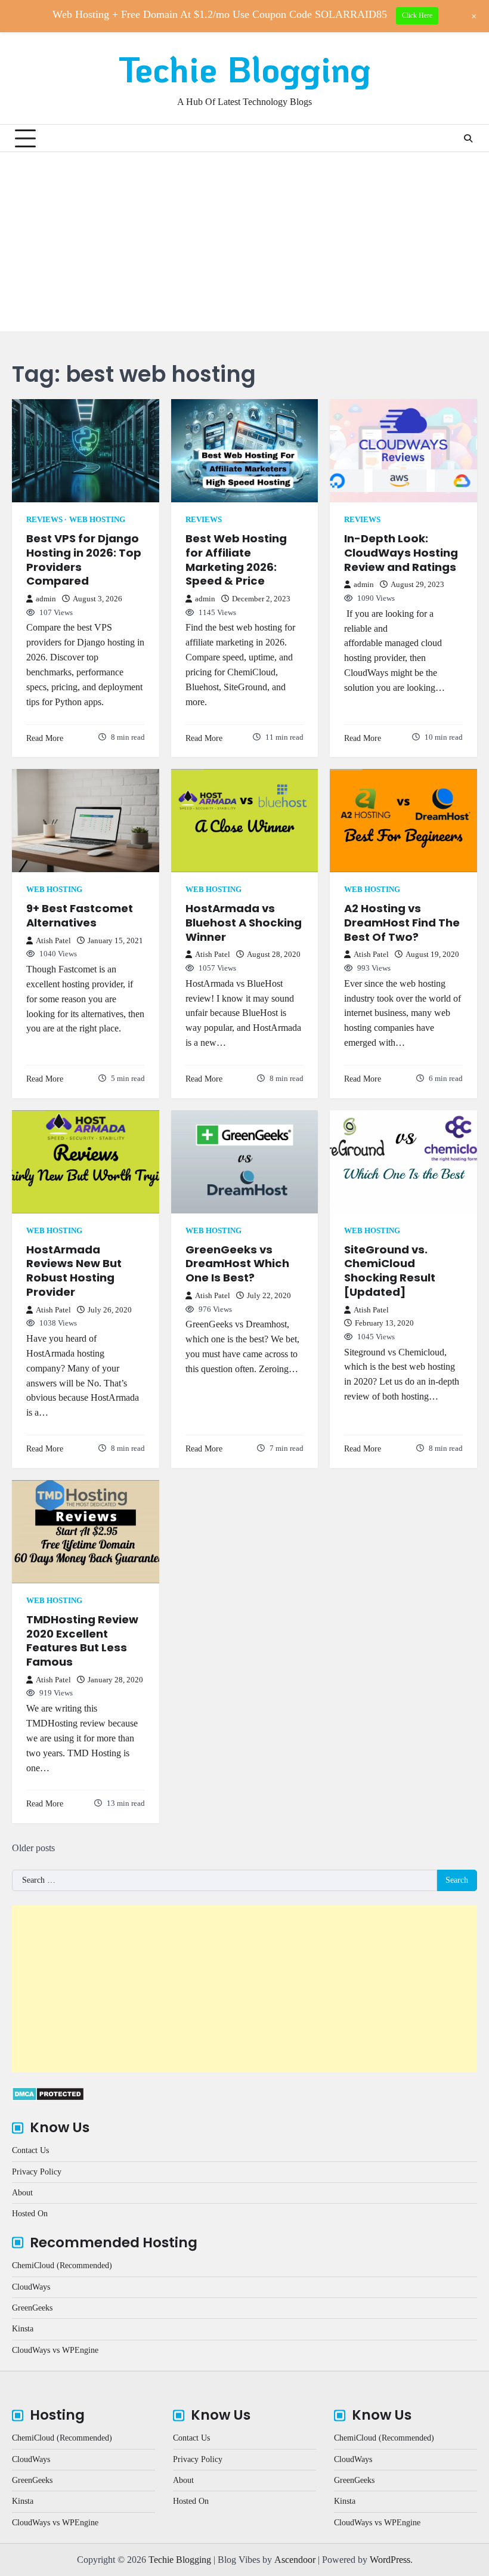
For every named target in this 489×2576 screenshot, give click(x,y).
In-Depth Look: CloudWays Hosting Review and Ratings (401, 552)
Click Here (417, 16)
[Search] (468, 138)
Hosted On (30, 2214)
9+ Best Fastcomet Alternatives (80, 915)
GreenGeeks (32, 2308)
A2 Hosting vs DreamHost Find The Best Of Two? (402, 922)
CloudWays (31, 2287)
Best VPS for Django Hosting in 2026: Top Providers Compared (84, 560)
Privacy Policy (37, 2172)
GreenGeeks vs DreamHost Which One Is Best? (237, 1264)
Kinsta (23, 2329)
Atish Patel (53, 941)
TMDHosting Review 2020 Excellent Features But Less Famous (82, 1641)
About (22, 2193)
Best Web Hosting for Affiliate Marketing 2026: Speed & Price (236, 560)
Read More (45, 738)
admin (46, 599)
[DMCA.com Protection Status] (48, 2098)
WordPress (390, 2560)
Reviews (44, 520)
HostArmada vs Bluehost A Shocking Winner (244, 922)
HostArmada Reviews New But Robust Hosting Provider (74, 1271)
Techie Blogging (245, 69)
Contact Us (30, 2150)
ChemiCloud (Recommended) (62, 2265)
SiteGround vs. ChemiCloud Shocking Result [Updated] (390, 1271)
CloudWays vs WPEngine (55, 2350)
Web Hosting (97, 520)
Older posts (33, 1848)
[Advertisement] (244, 242)
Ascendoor (295, 2560)
